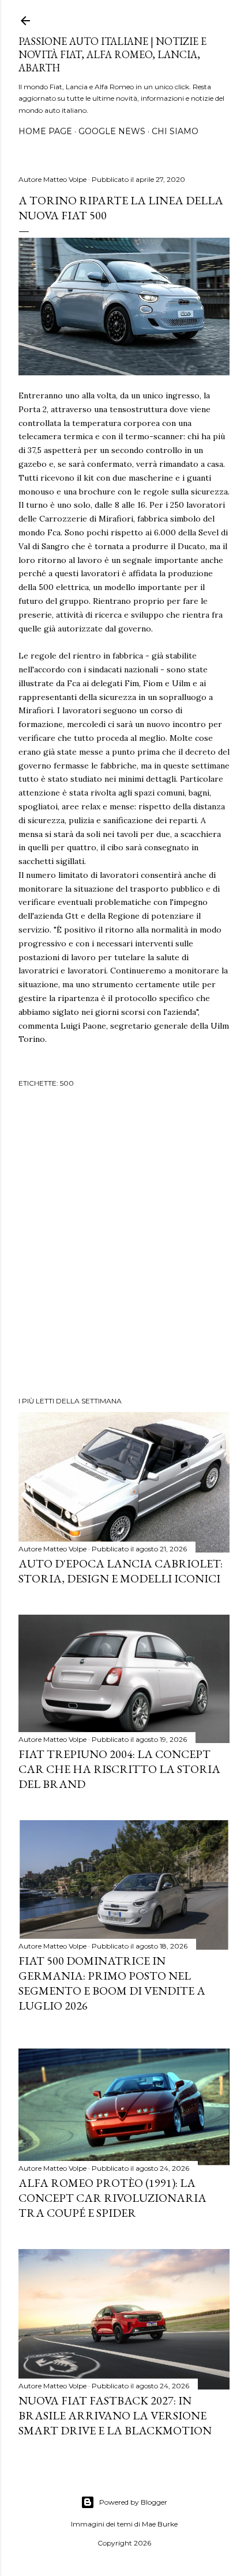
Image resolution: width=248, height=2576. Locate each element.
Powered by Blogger (133, 2502)
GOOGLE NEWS (112, 131)
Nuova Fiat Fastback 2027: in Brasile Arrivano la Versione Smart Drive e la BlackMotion (115, 2415)
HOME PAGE (45, 131)
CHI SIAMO (175, 131)
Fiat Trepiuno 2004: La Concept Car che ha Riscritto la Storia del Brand (119, 1769)
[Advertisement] (124, 1244)
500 (67, 1083)
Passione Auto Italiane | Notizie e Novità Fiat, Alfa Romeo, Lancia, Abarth (112, 54)
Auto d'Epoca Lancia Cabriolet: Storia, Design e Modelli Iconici (121, 1571)
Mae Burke (160, 2524)
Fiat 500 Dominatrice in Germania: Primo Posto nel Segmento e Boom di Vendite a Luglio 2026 (112, 1983)
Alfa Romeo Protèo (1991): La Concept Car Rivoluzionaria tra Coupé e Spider (112, 2198)
